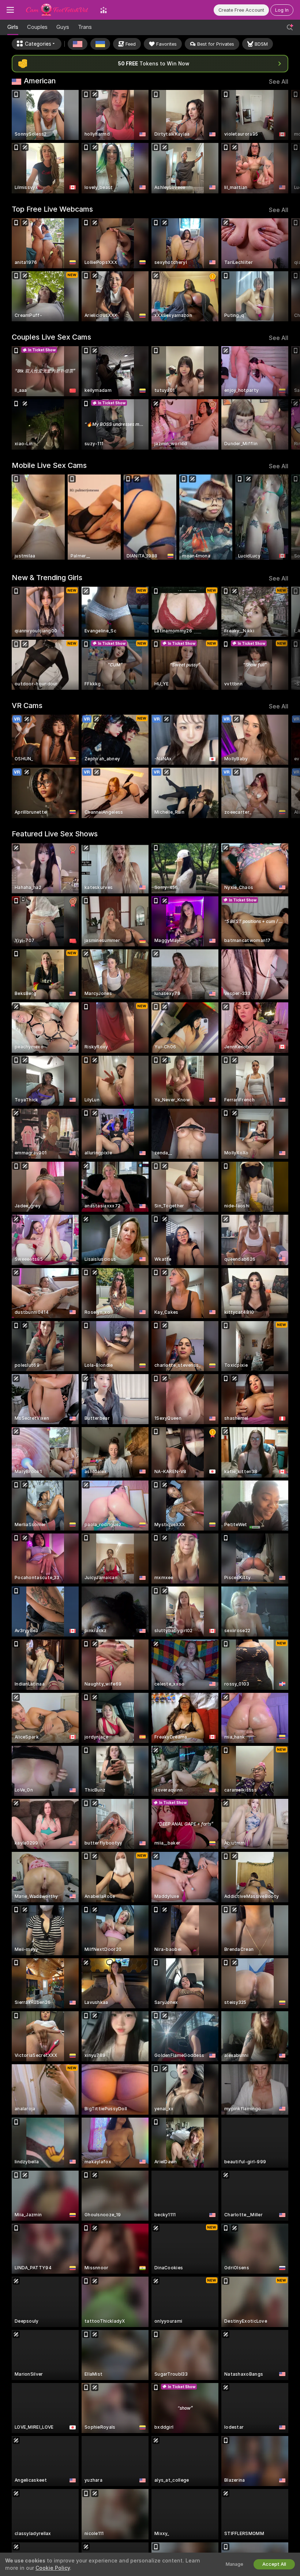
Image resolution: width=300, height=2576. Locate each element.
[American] (78, 44)
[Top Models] (104, 10)
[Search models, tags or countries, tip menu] (290, 27)
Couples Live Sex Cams (51, 337)
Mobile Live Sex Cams (49, 465)
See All (279, 82)
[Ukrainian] (100, 44)
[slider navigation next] (285, 142)
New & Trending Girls (47, 578)
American (40, 81)
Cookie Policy (53, 2568)
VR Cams (27, 706)
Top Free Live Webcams (52, 209)
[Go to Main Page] (57, 10)
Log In (282, 10)
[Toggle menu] (10, 10)
